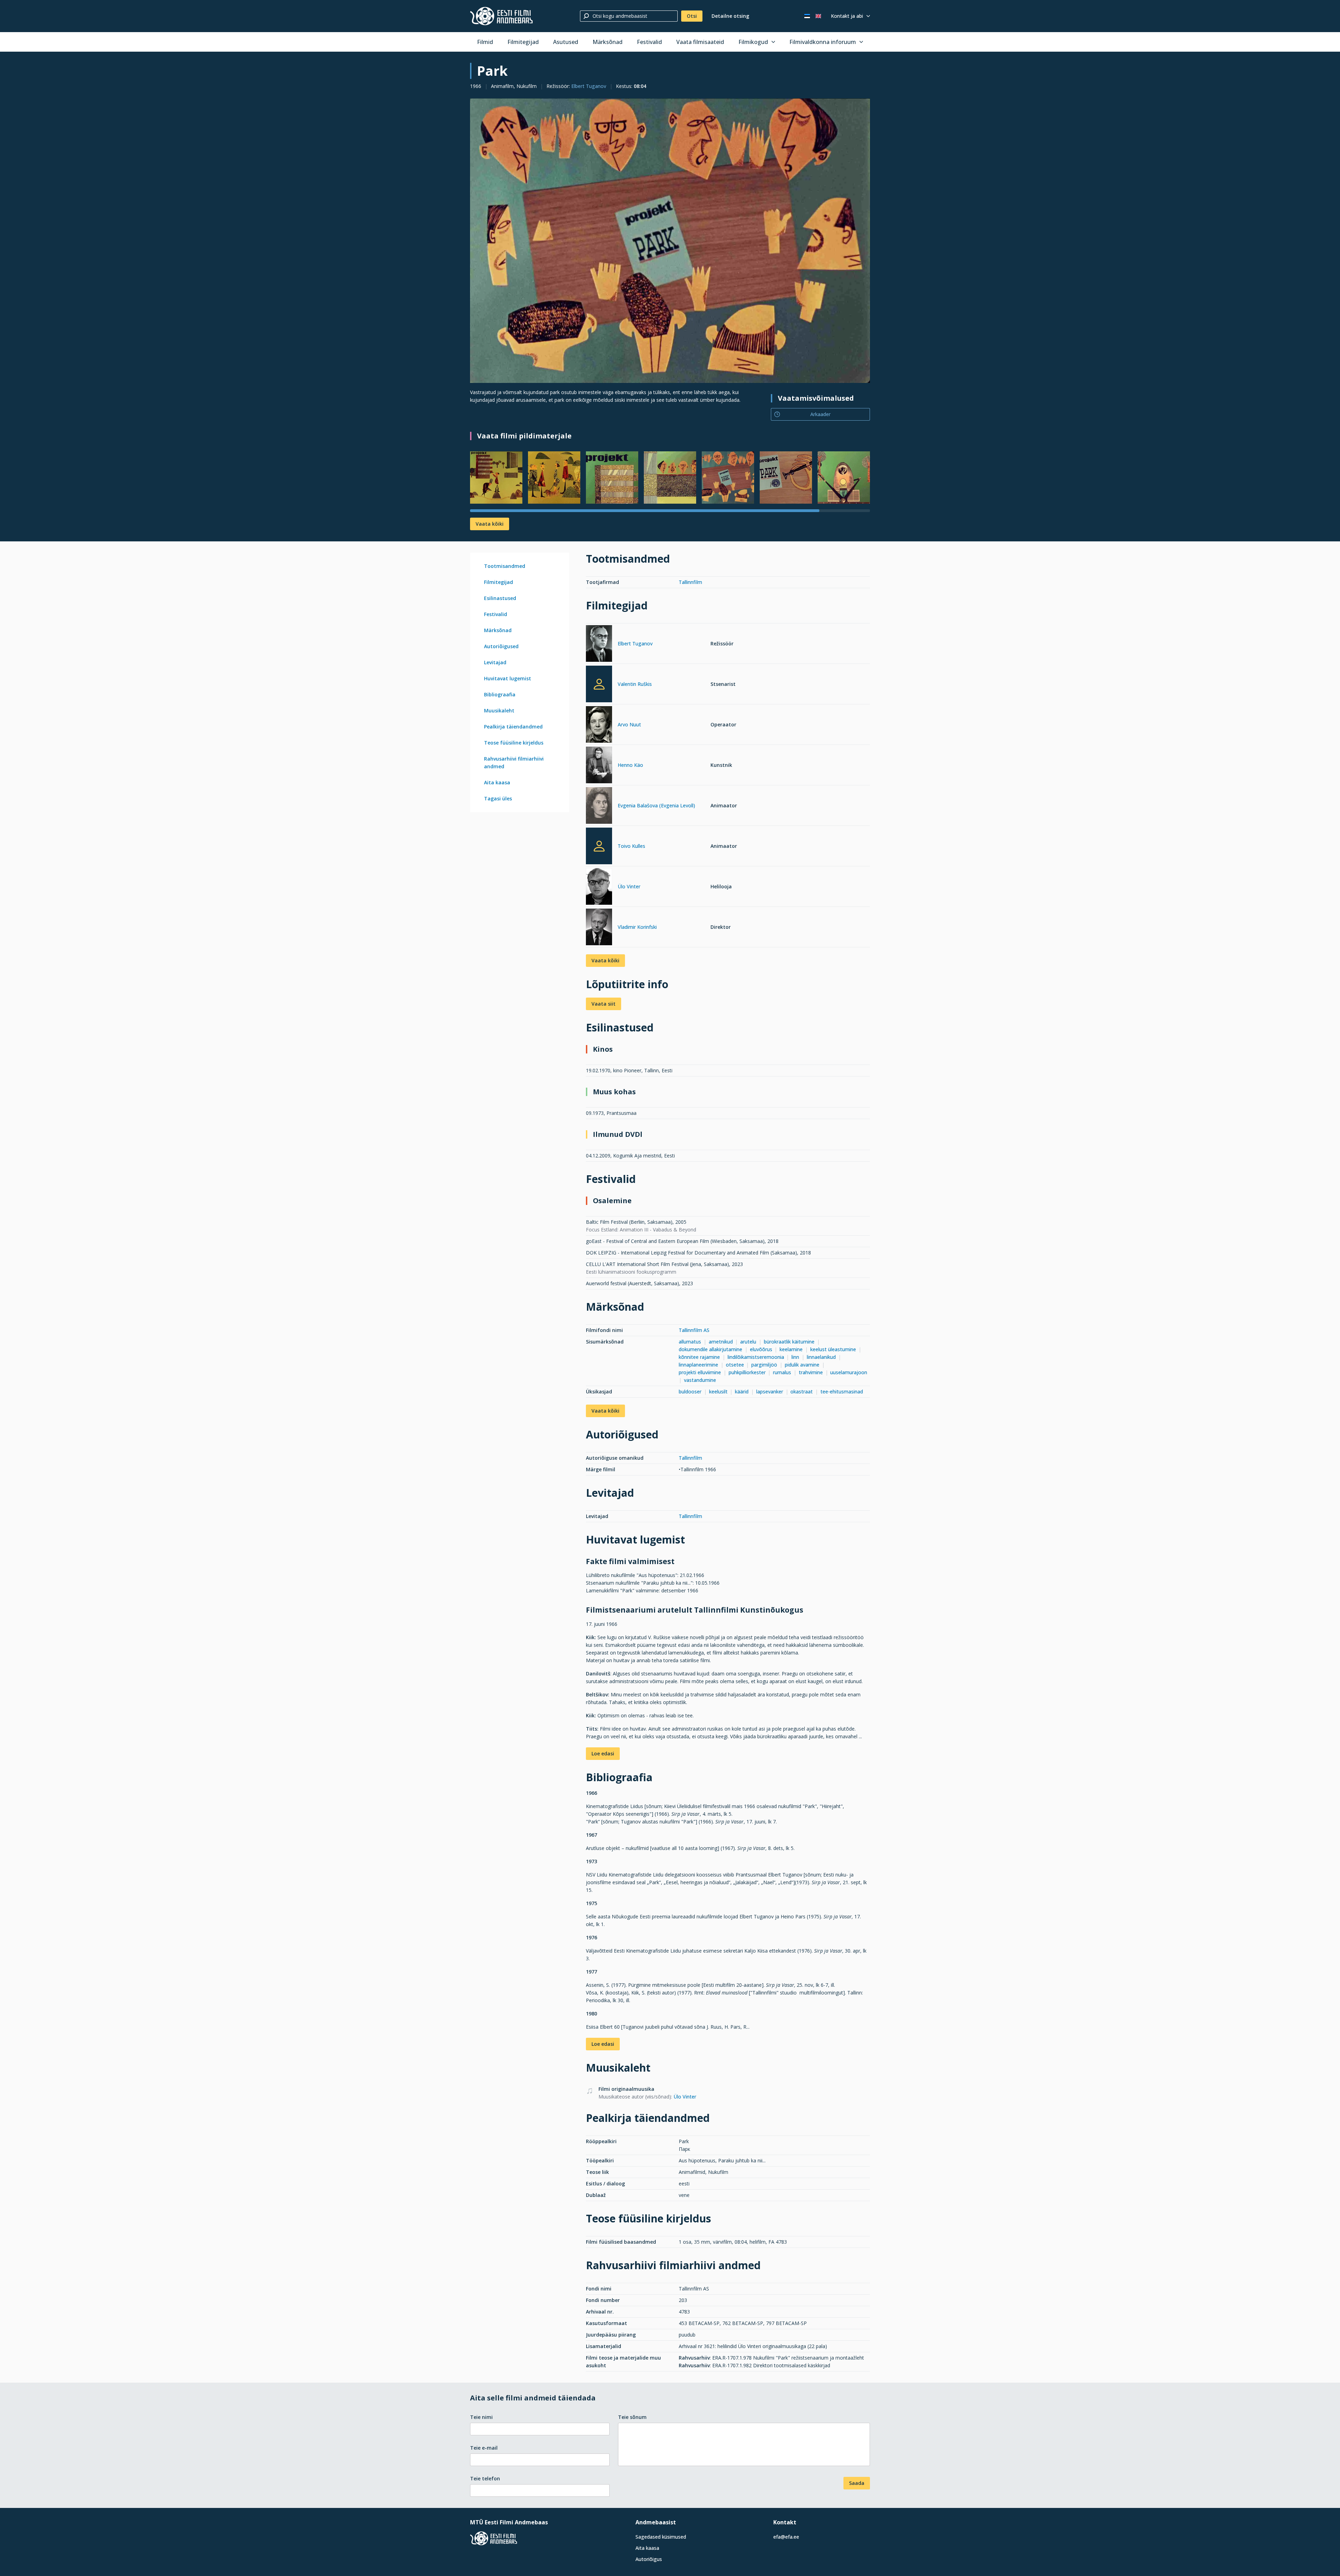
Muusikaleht (499, 710)
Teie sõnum (632, 2417)
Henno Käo (630, 765)
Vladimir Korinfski (637, 927)
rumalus (782, 1372)
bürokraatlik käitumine (789, 1342)
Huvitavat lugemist (508, 678)
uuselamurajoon (849, 1372)
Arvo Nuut (629, 724)
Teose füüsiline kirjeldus (514, 743)
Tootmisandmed (505, 566)
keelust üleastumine (833, 1349)
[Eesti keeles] (807, 16)
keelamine (791, 1349)
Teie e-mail (484, 2448)
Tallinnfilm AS (694, 1330)
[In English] (818, 16)
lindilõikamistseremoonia (756, 1357)
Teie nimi (481, 2417)
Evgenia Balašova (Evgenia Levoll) (656, 805)
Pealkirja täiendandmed (513, 727)
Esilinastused (500, 598)
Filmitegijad (523, 42)
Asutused (566, 42)
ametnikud (721, 1342)
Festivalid (649, 42)
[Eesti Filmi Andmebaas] (501, 16)
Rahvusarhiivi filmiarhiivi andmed (514, 763)
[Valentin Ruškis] (599, 684)
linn (795, 1357)
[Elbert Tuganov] (599, 645)
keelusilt (718, 1391)
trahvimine (811, 1372)
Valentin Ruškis (635, 684)
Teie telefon (485, 2478)
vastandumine (700, 1380)
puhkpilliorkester (747, 1372)
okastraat (802, 1391)
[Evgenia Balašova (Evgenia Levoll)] (599, 806)
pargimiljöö (764, 1365)
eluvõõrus (761, 1349)
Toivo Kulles (631, 846)
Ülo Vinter (629, 886)
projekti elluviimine (700, 1372)
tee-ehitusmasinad (842, 1391)
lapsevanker (770, 1391)
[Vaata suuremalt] (670, 241)
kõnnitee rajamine (699, 1357)
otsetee (735, 1365)
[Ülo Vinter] (599, 887)
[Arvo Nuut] (599, 726)
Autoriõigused (501, 646)
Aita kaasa (497, 782)
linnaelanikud (821, 1357)
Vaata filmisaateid (700, 42)
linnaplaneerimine (698, 1365)
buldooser (690, 1391)
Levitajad (495, 662)
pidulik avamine (802, 1365)
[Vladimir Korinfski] (599, 928)
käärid (742, 1391)
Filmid (485, 42)
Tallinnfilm (690, 582)
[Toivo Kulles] (599, 846)
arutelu (748, 1342)
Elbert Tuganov (589, 86)
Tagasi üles (498, 798)
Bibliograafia (500, 694)
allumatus (690, 1342)
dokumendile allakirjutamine (710, 1349)
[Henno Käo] (599, 766)
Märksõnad (608, 42)
